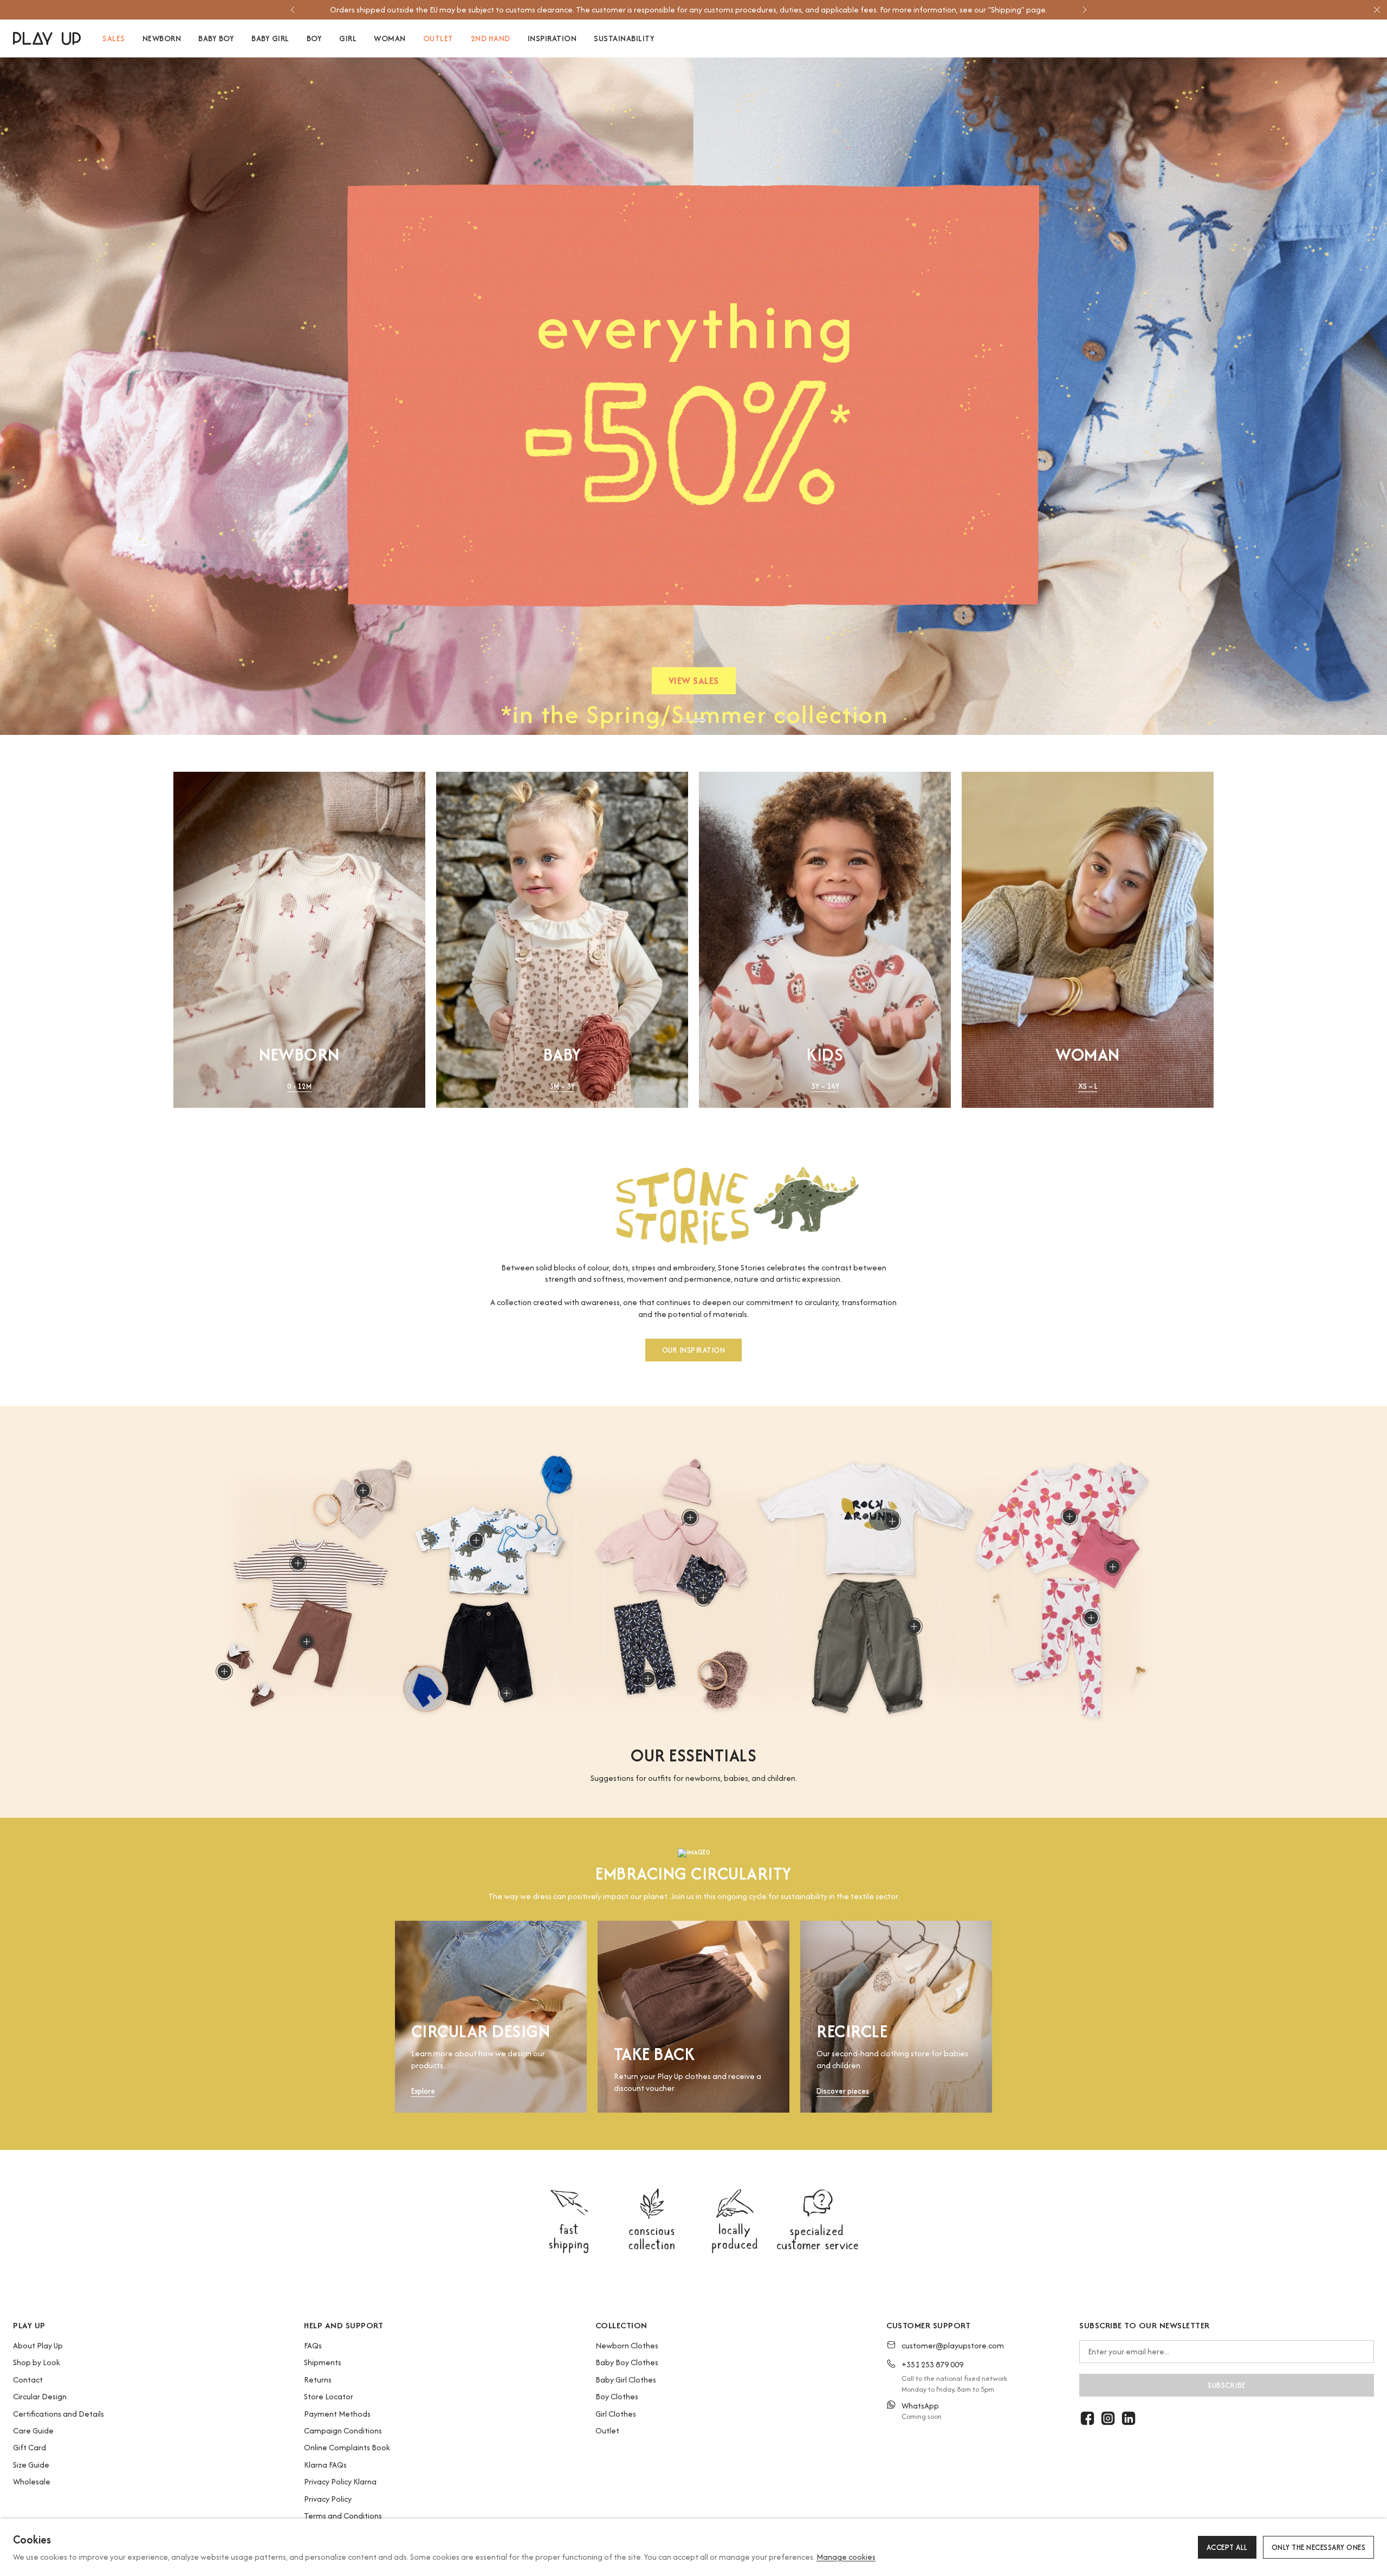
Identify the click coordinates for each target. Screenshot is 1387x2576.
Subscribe (1227, 2385)
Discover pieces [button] (843, 2092)
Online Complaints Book (347, 2447)
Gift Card (30, 2447)
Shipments (323, 2362)
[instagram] (1108, 2418)
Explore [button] (423, 2092)
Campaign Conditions (343, 2430)
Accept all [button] (1227, 2547)
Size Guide (31, 2465)
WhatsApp (920, 2406)
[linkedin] (1129, 2418)
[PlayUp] (47, 38)
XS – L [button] (1088, 1086)
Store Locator (329, 2396)
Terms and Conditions (343, 2516)
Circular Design (40, 2396)
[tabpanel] (693, 396)
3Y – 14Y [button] (825, 1086)
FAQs (313, 2345)
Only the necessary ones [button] (1319, 2547)
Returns (318, 2380)
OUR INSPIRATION (694, 1351)
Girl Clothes (616, 2414)
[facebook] (1087, 2418)
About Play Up (38, 2345)
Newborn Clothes (627, 2345)
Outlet (607, 2430)
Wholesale (32, 2481)
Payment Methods (337, 2414)
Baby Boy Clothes (627, 2362)
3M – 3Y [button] (562, 1086)
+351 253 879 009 (932, 2364)
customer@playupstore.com (953, 2345)
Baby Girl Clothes (626, 2380)
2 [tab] (699, 720)
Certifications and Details (59, 2414)
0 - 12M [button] (299, 1086)
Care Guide (33, 2430)
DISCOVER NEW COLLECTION (693, 683)
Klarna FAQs (325, 2465)
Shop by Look (37, 2362)
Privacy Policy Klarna (340, 2481)
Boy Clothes (617, 2396)
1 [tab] (686, 720)
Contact (28, 2380)
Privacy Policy (328, 2499)
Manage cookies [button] (846, 2557)
